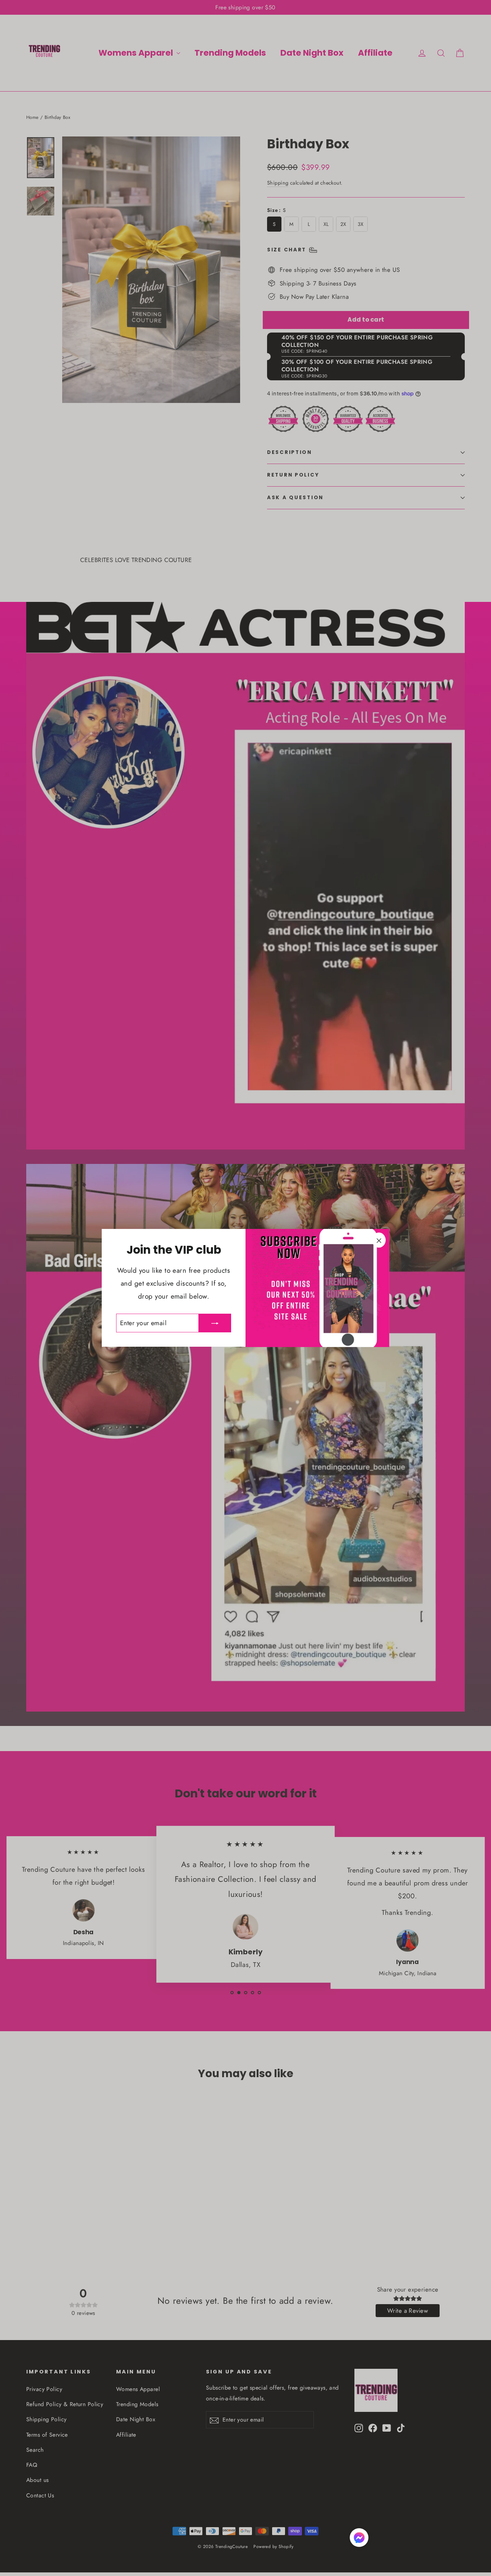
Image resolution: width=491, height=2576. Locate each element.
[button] (359, 2539)
